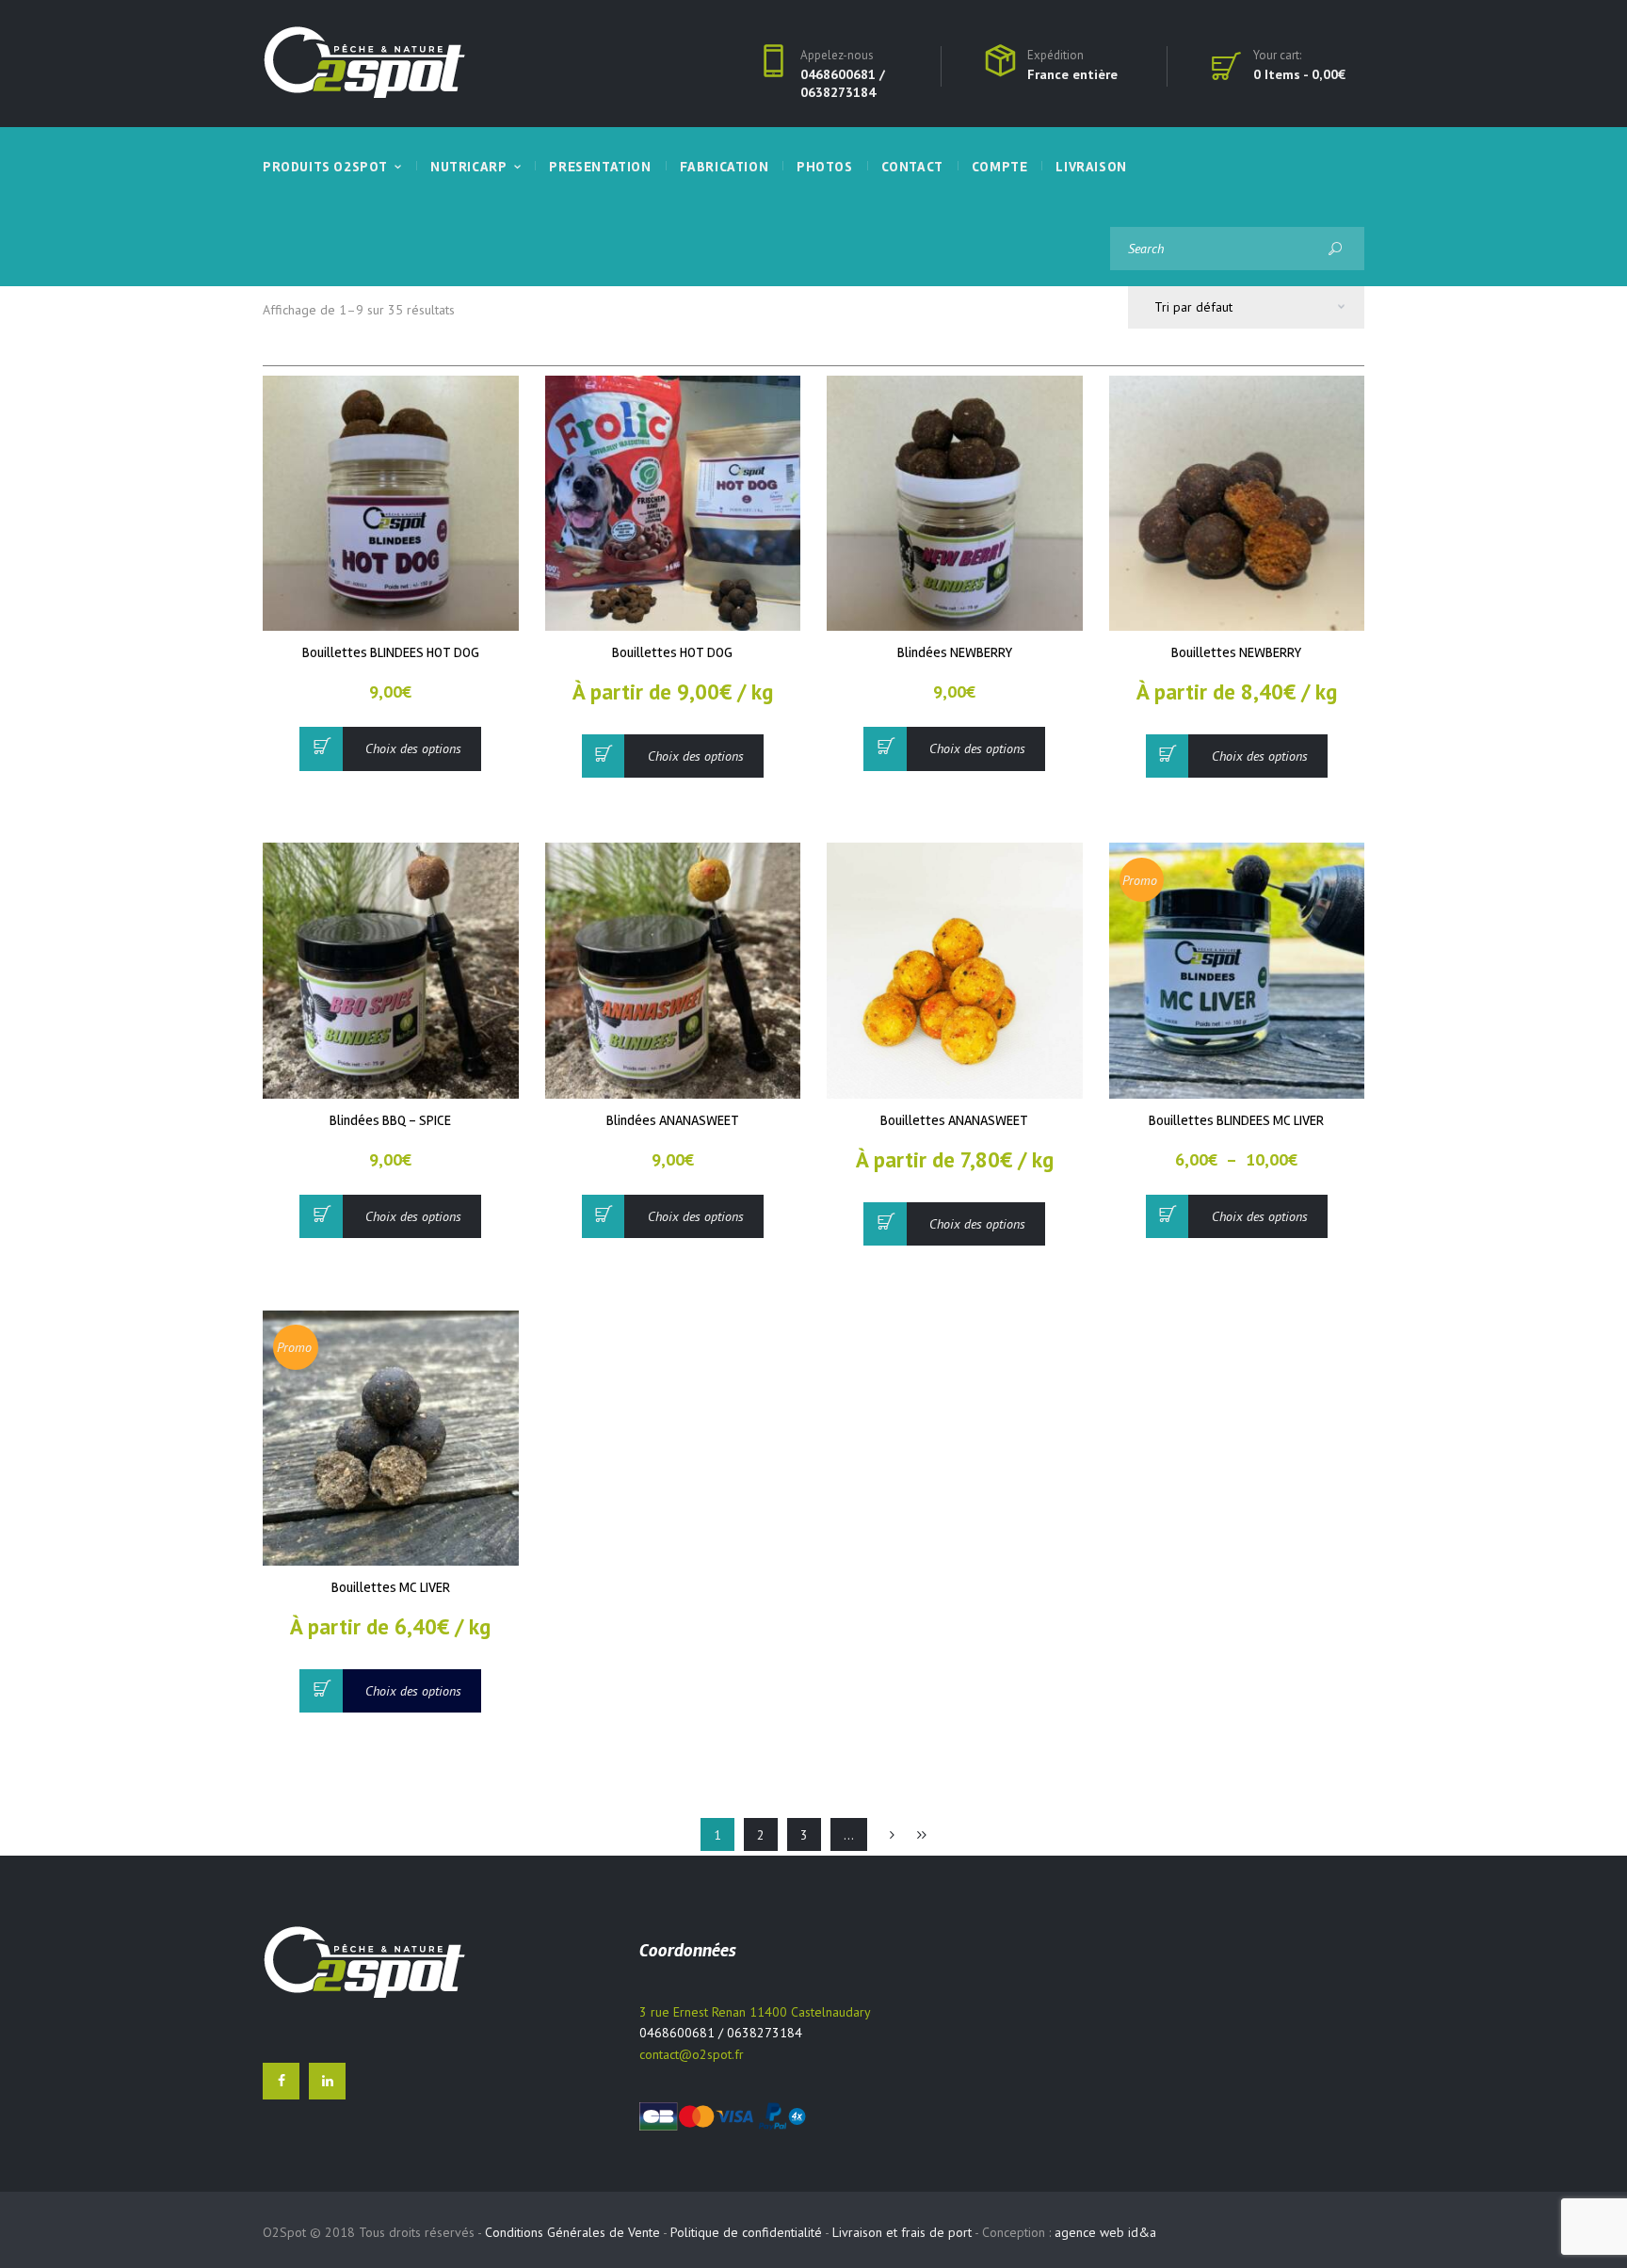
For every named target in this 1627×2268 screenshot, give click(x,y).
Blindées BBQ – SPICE (390, 1120)
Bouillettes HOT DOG (672, 652)
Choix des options (413, 748)
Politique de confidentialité (746, 2232)
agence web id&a (1105, 2232)
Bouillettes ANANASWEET (954, 1120)
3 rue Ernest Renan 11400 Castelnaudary (755, 2012)
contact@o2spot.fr (692, 2054)
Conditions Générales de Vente (572, 2232)
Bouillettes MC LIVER (391, 1587)
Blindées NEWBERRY (955, 652)
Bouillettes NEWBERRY (1236, 652)
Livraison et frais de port (902, 2232)
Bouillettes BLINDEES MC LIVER (1236, 1120)
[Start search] (1335, 249)
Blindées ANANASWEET (673, 1120)
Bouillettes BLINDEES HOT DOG (391, 652)
